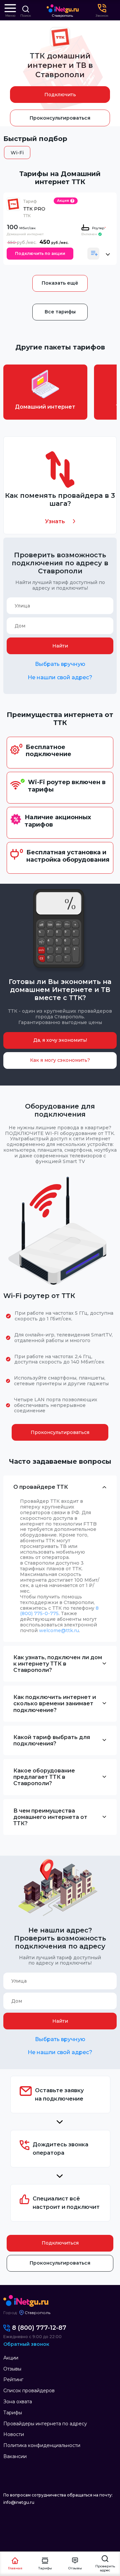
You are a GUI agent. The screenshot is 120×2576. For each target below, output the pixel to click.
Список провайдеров (29, 2391)
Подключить (60, 95)
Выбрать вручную (60, 664)
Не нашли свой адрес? (60, 677)
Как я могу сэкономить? (60, 1060)
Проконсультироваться (60, 118)
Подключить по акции (40, 253)
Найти (60, 646)
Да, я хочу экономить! (60, 1040)
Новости (14, 2434)
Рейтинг (13, 2380)
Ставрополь (62, 16)
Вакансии (15, 2456)
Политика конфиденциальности (42, 2445)
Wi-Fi (17, 153)
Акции (11, 2358)
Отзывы (12, 2369)
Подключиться (60, 2243)
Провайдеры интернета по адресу (45, 2424)
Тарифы (13, 2413)
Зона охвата (18, 2402)
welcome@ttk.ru (59, 1630)
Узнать (55, 521)
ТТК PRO (34, 209)
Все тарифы (60, 312)
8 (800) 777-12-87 (39, 2328)
